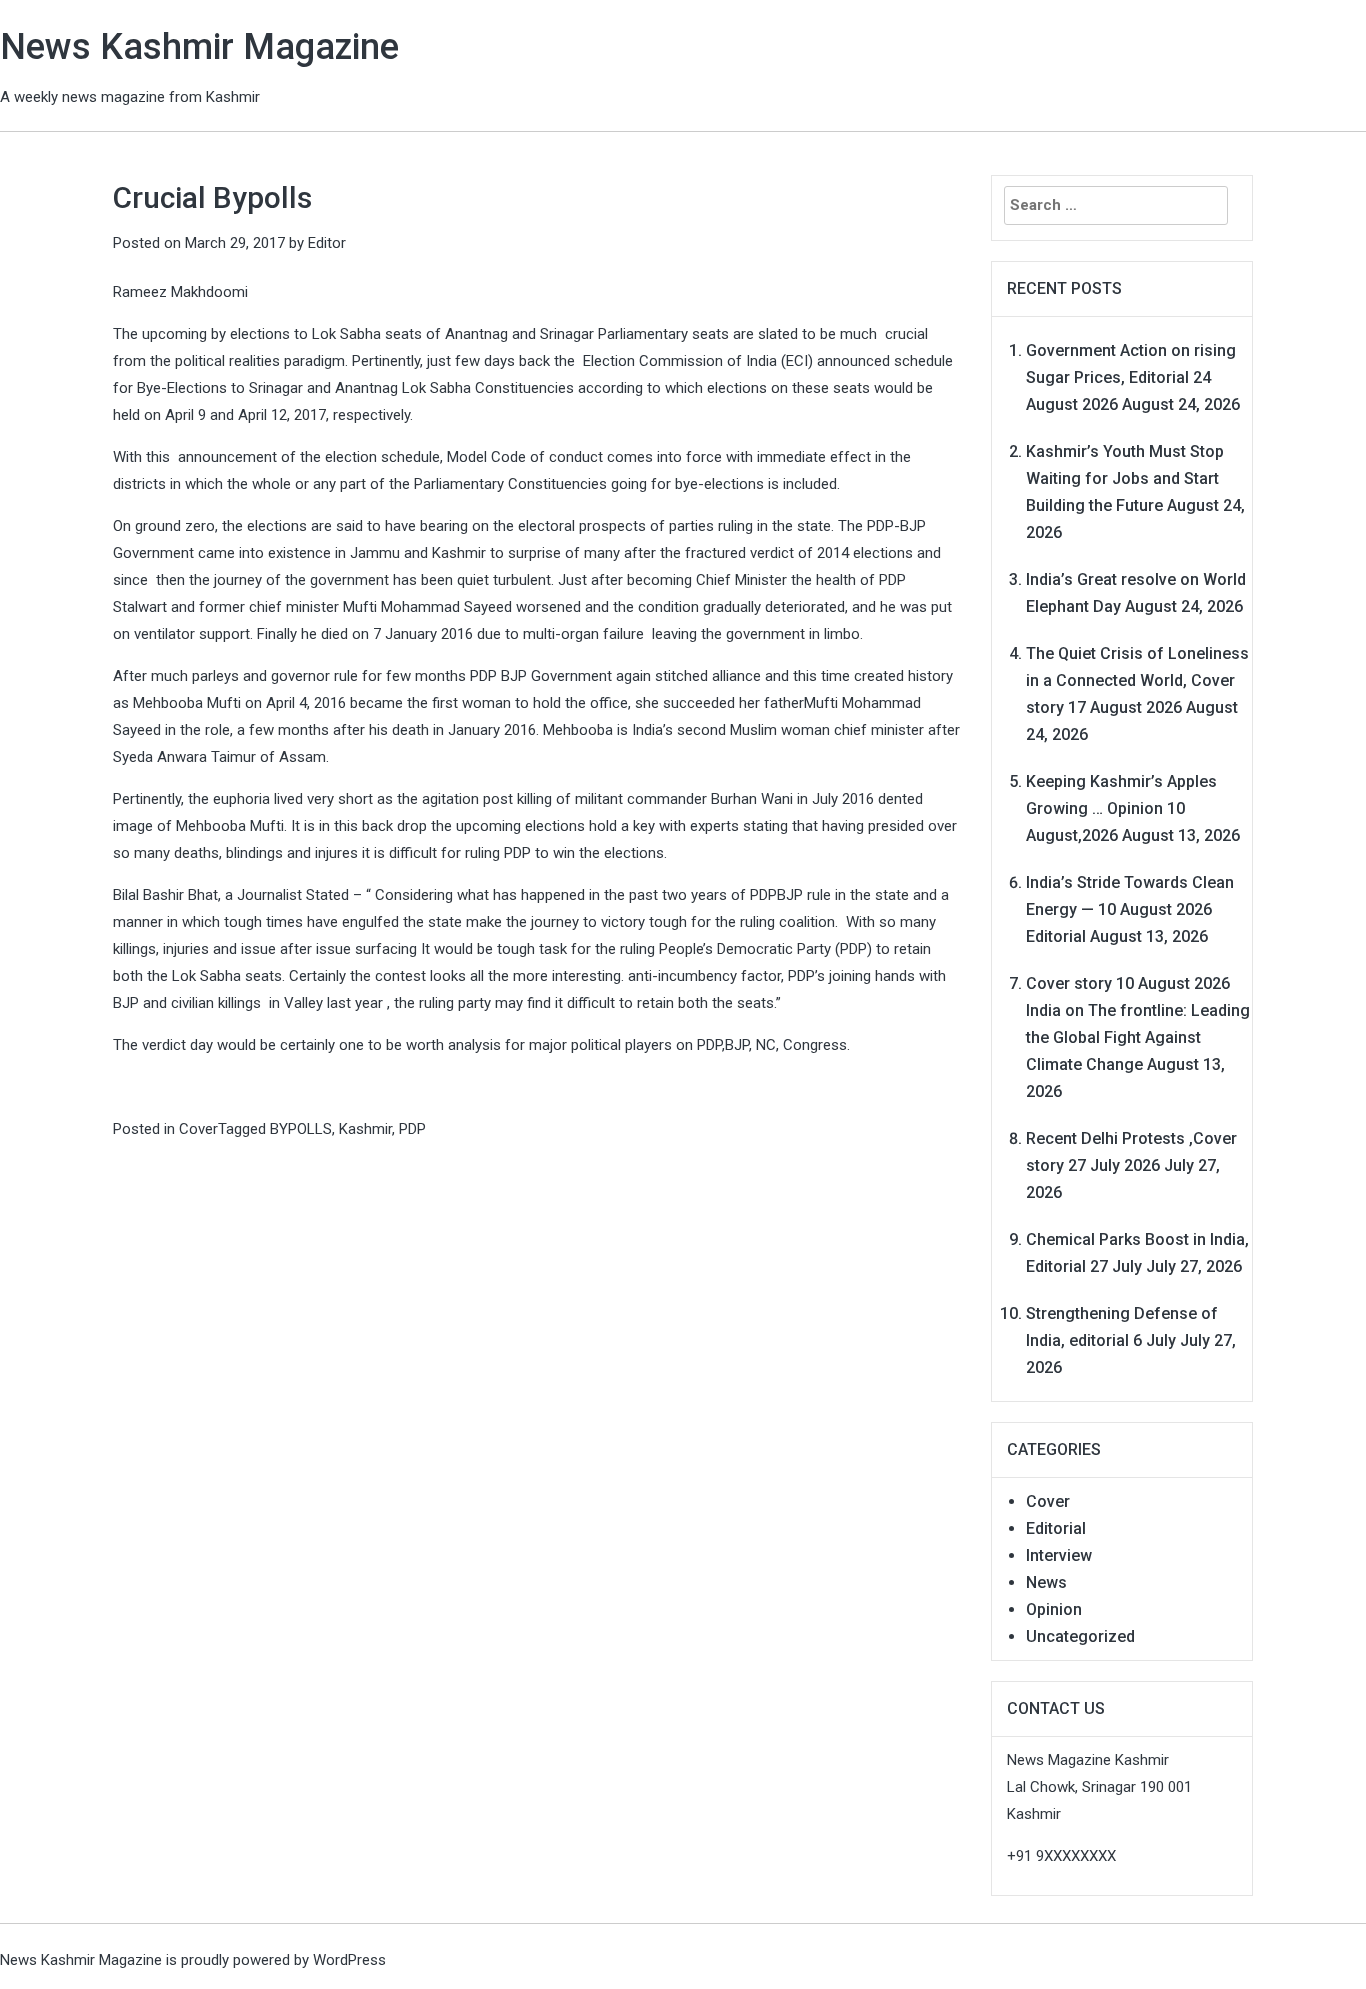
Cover (198, 1129)
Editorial (1056, 1528)
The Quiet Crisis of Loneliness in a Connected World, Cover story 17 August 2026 (1137, 680)
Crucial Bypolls (212, 197)
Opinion (1054, 1609)
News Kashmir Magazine (199, 47)
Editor (327, 243)
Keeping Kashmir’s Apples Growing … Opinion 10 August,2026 (1121, 808)
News (1046, 1582)
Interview (1059, 1555)
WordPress (349, 1960)
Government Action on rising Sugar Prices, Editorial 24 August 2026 (1131, 377)
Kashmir (365, 1129)
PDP (412, 1129)
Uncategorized (1080, 1636)
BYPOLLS (301, 1129)
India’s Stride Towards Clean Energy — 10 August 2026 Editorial (1130, 909)
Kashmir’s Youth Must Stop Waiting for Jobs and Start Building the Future (1125, 478)
